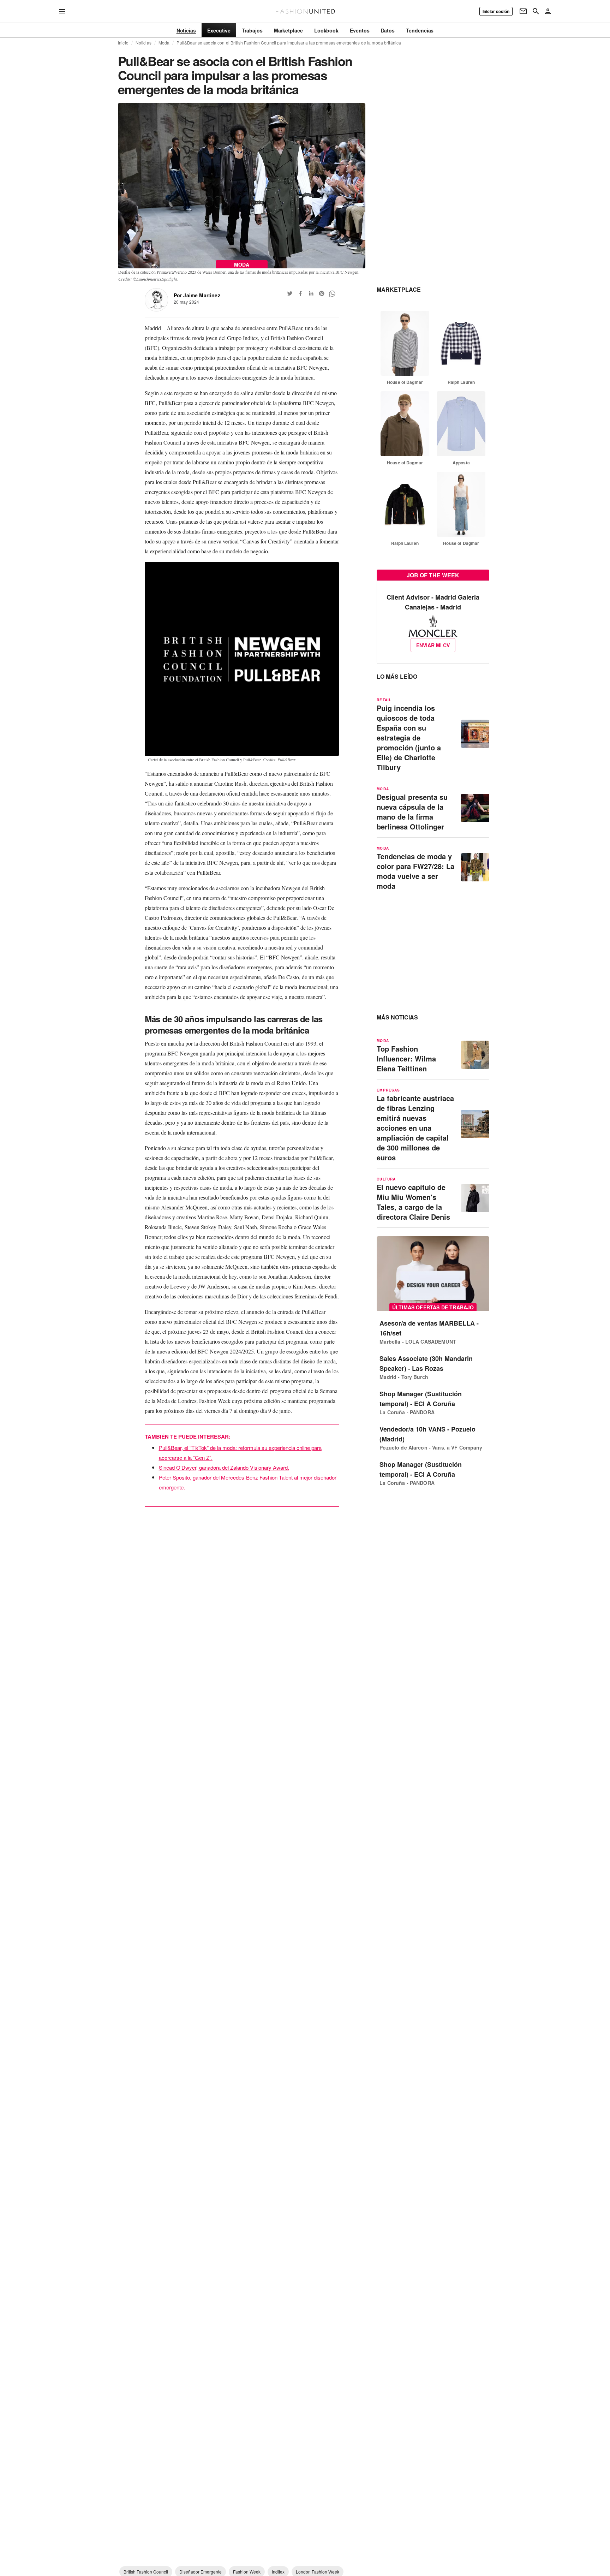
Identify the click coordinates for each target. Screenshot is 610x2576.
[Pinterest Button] (322, 293)
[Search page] (536, 11)
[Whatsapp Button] (332, 293)
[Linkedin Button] (311, 293)
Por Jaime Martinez (197, 295)
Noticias (143, 43)
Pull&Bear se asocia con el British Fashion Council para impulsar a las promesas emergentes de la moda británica (289, 43)
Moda (164, 43)
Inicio (123, 43)
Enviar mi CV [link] (433, 645)
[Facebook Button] (300, 293)
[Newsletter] (523, 11)
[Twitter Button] (290, 293)
